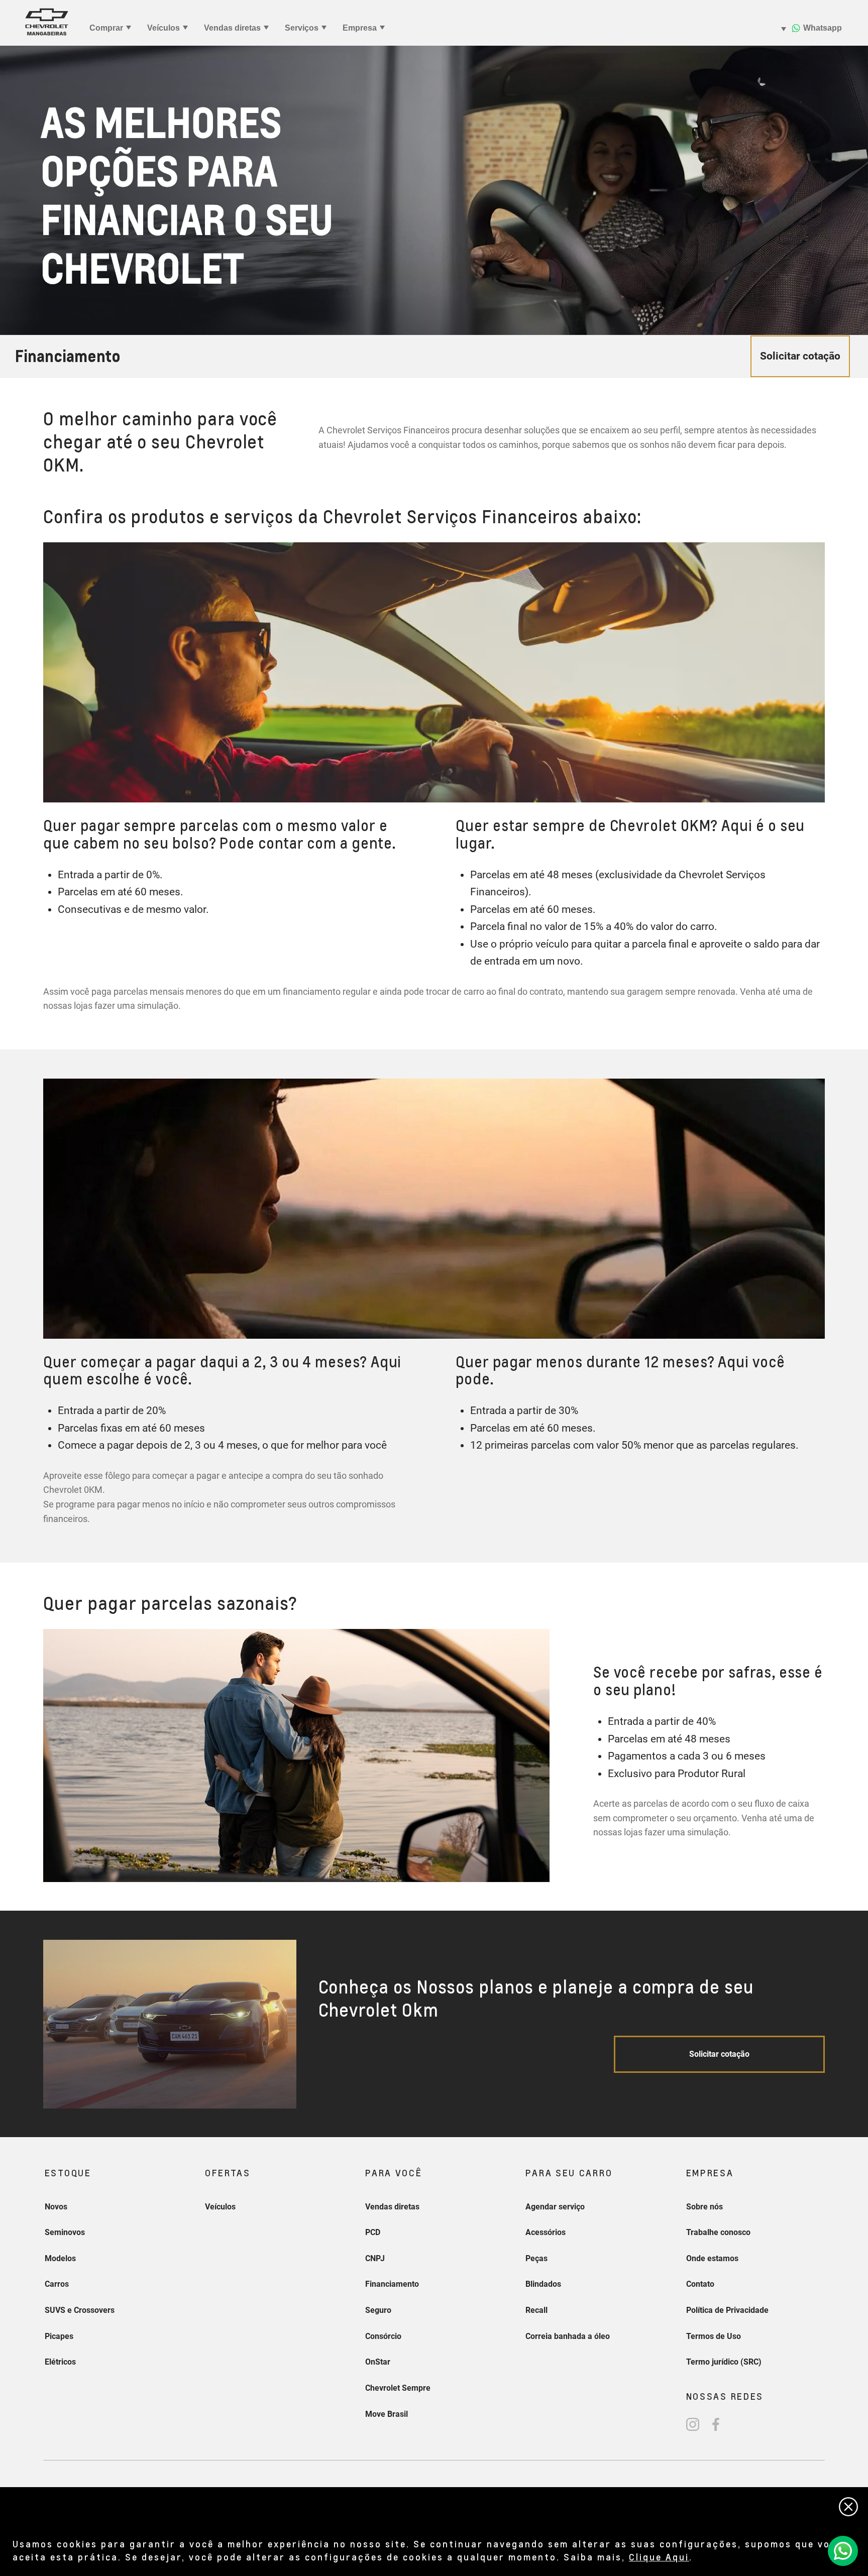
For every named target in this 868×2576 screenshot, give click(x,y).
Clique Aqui (659, 2557)
